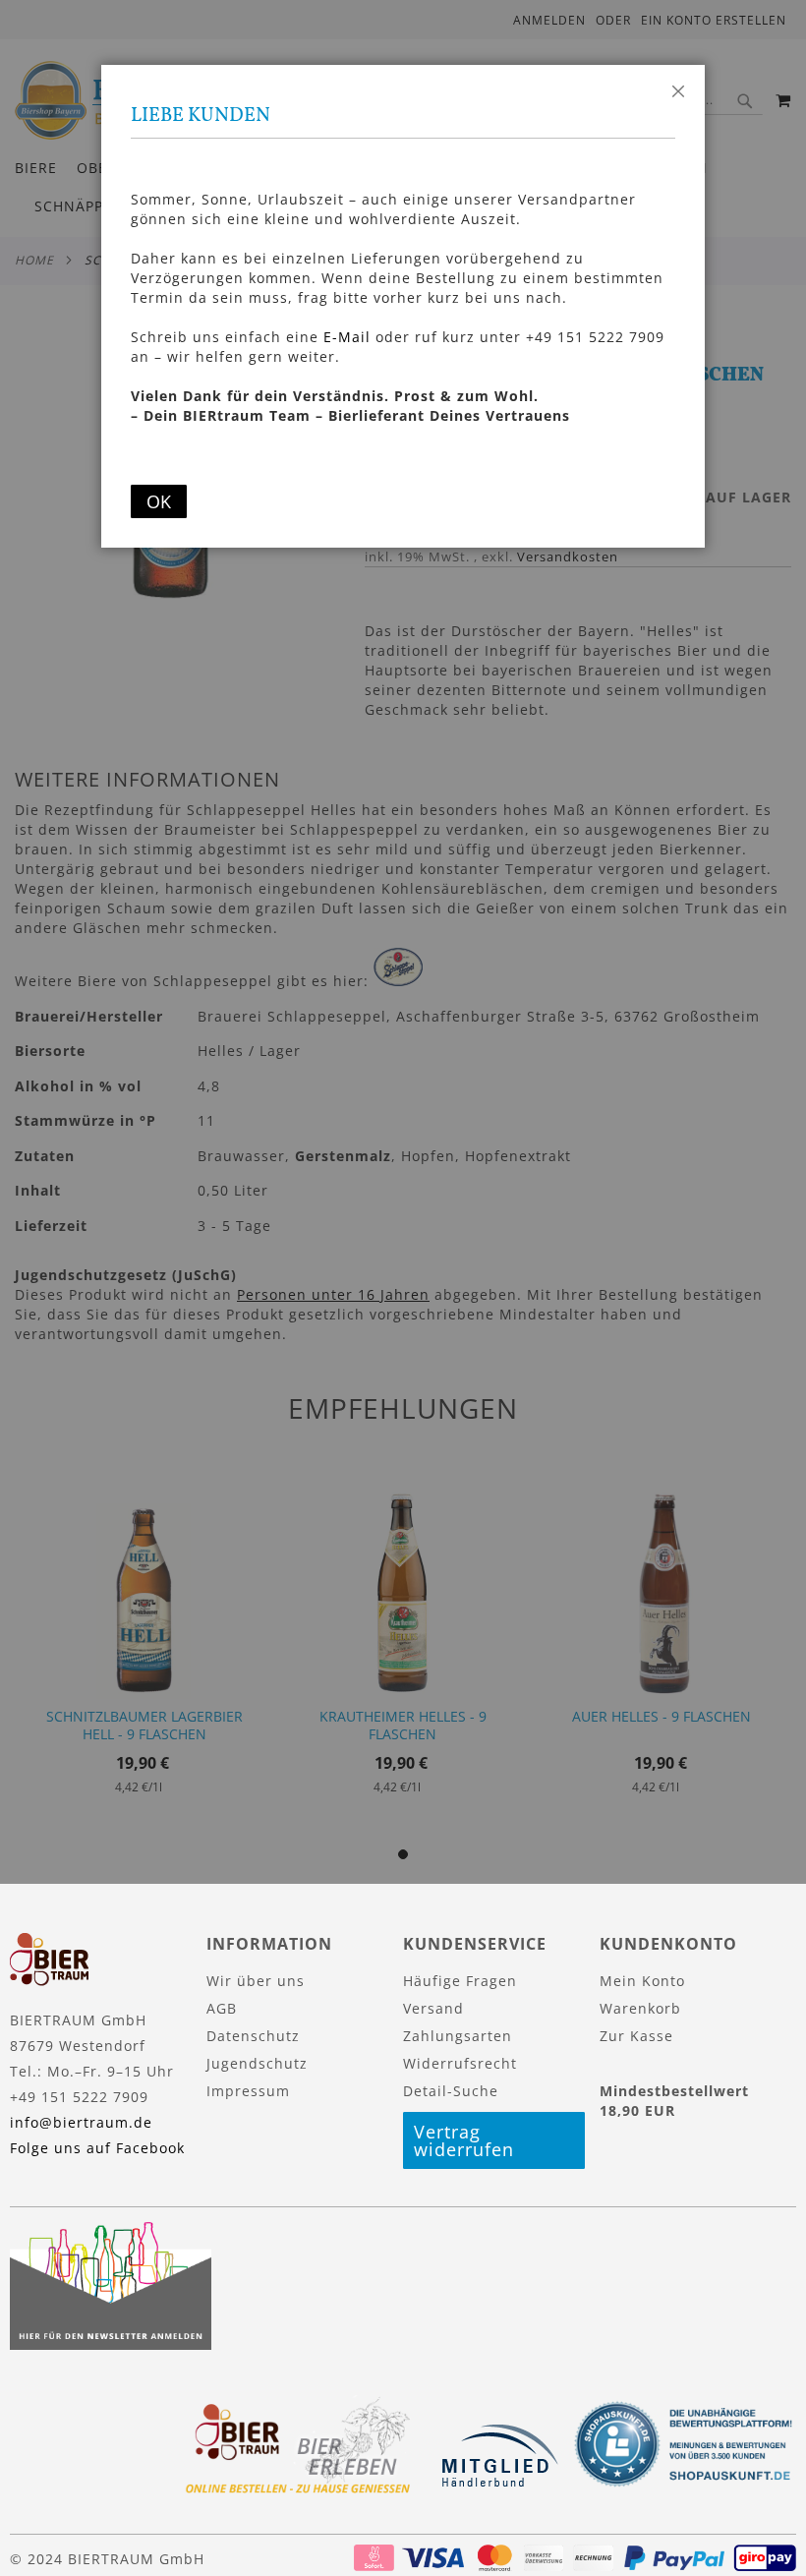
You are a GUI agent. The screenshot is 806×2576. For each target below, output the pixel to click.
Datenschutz (253, 2036)
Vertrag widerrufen (464, 2140)
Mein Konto (642, 1981)
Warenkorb (640, 2008)
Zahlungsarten (458, 2036)
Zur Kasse (636, 2036)
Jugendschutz (257, 2063)
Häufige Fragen (460, 1981)
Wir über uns (256, 1981)
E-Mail (347, 337)
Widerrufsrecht (460, 2063)
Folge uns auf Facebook (97, 2148)
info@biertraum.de (81, 2122)
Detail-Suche (451, 2091)
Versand (433, 2008)
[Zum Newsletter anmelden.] (111, 2344)
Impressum (248, 2091)
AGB (222, 2008)
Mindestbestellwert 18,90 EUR (674, 2101)
